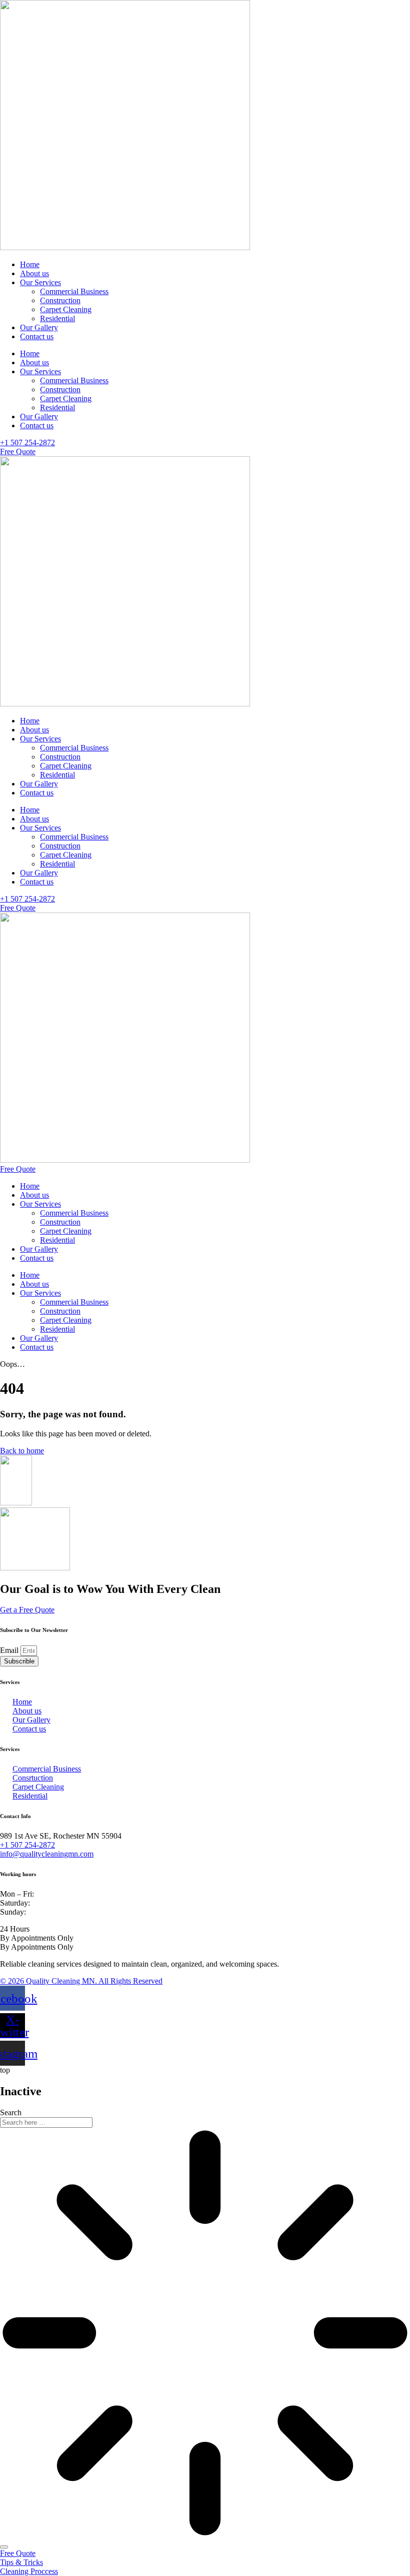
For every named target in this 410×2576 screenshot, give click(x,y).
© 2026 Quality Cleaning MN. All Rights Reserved (81, 1981)
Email (10, 1650)
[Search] (4, 2547)
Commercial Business (74, 291)
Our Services (40, 282)
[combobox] (46, 2122)
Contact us (37, 336)
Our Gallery (39, 327)
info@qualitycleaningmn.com (47, 1854)
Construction (60, 300)
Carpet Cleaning (66, 309)
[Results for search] (205, 2334)
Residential (57, 318)
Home (30, 264)
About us (34, 273)
